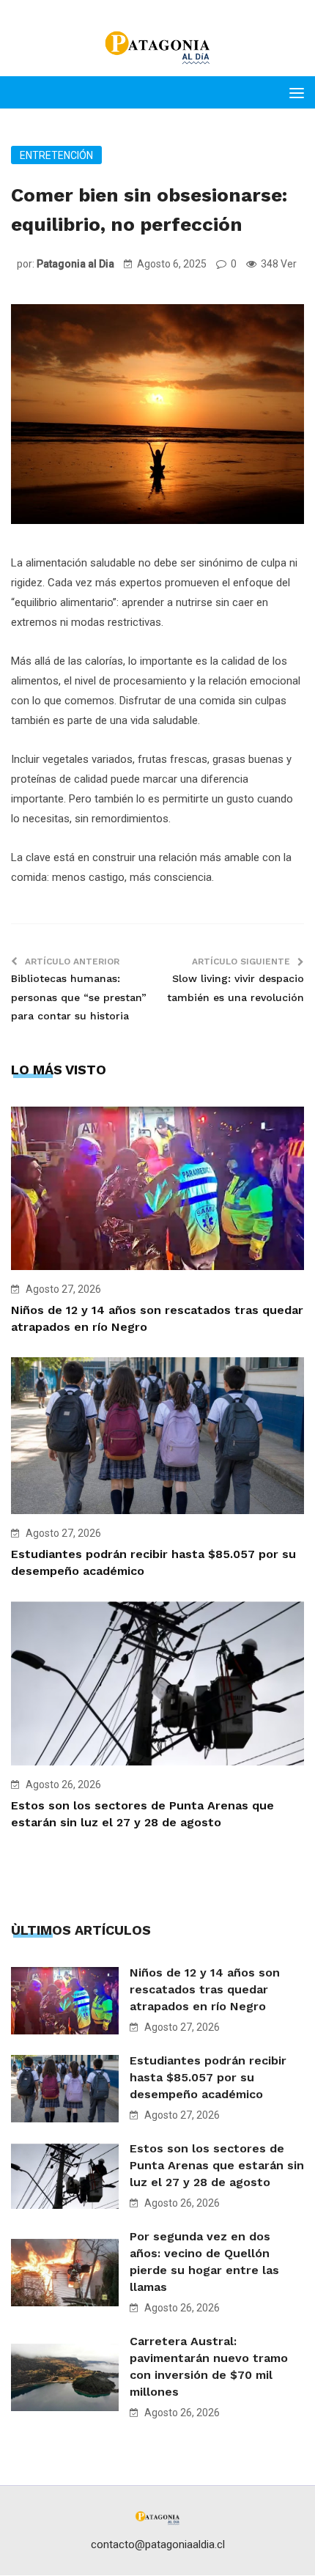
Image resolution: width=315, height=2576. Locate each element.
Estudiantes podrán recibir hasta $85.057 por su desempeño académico (208, 2077)
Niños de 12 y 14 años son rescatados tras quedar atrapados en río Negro (205, 1989)
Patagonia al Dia (75, 264)
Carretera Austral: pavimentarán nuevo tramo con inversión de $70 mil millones (209, 2366)
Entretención (56, 155)
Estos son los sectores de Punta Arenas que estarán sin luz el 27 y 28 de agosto (217, 2165)
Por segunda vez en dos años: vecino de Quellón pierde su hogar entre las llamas (204, 2262)
